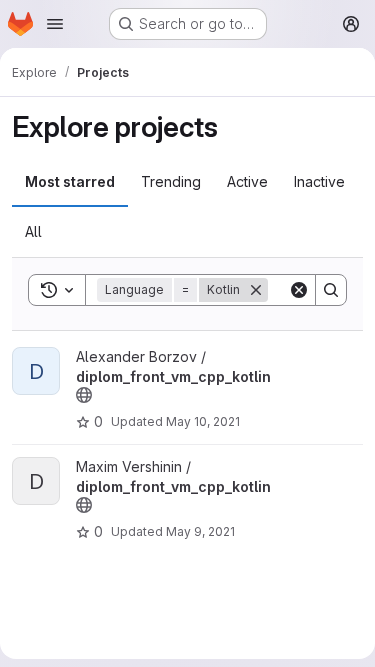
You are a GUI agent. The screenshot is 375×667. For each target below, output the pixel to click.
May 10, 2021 (203, 421)
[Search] (331, 290)
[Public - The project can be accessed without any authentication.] (84, 395)
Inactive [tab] (319, 181)
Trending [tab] (171, 181)
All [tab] (33, 231)
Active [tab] (247, 181)
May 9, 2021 (200, 531)
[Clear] (299, 290)
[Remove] (256, 290)
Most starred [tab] (70, 181)
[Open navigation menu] (55, 24)
